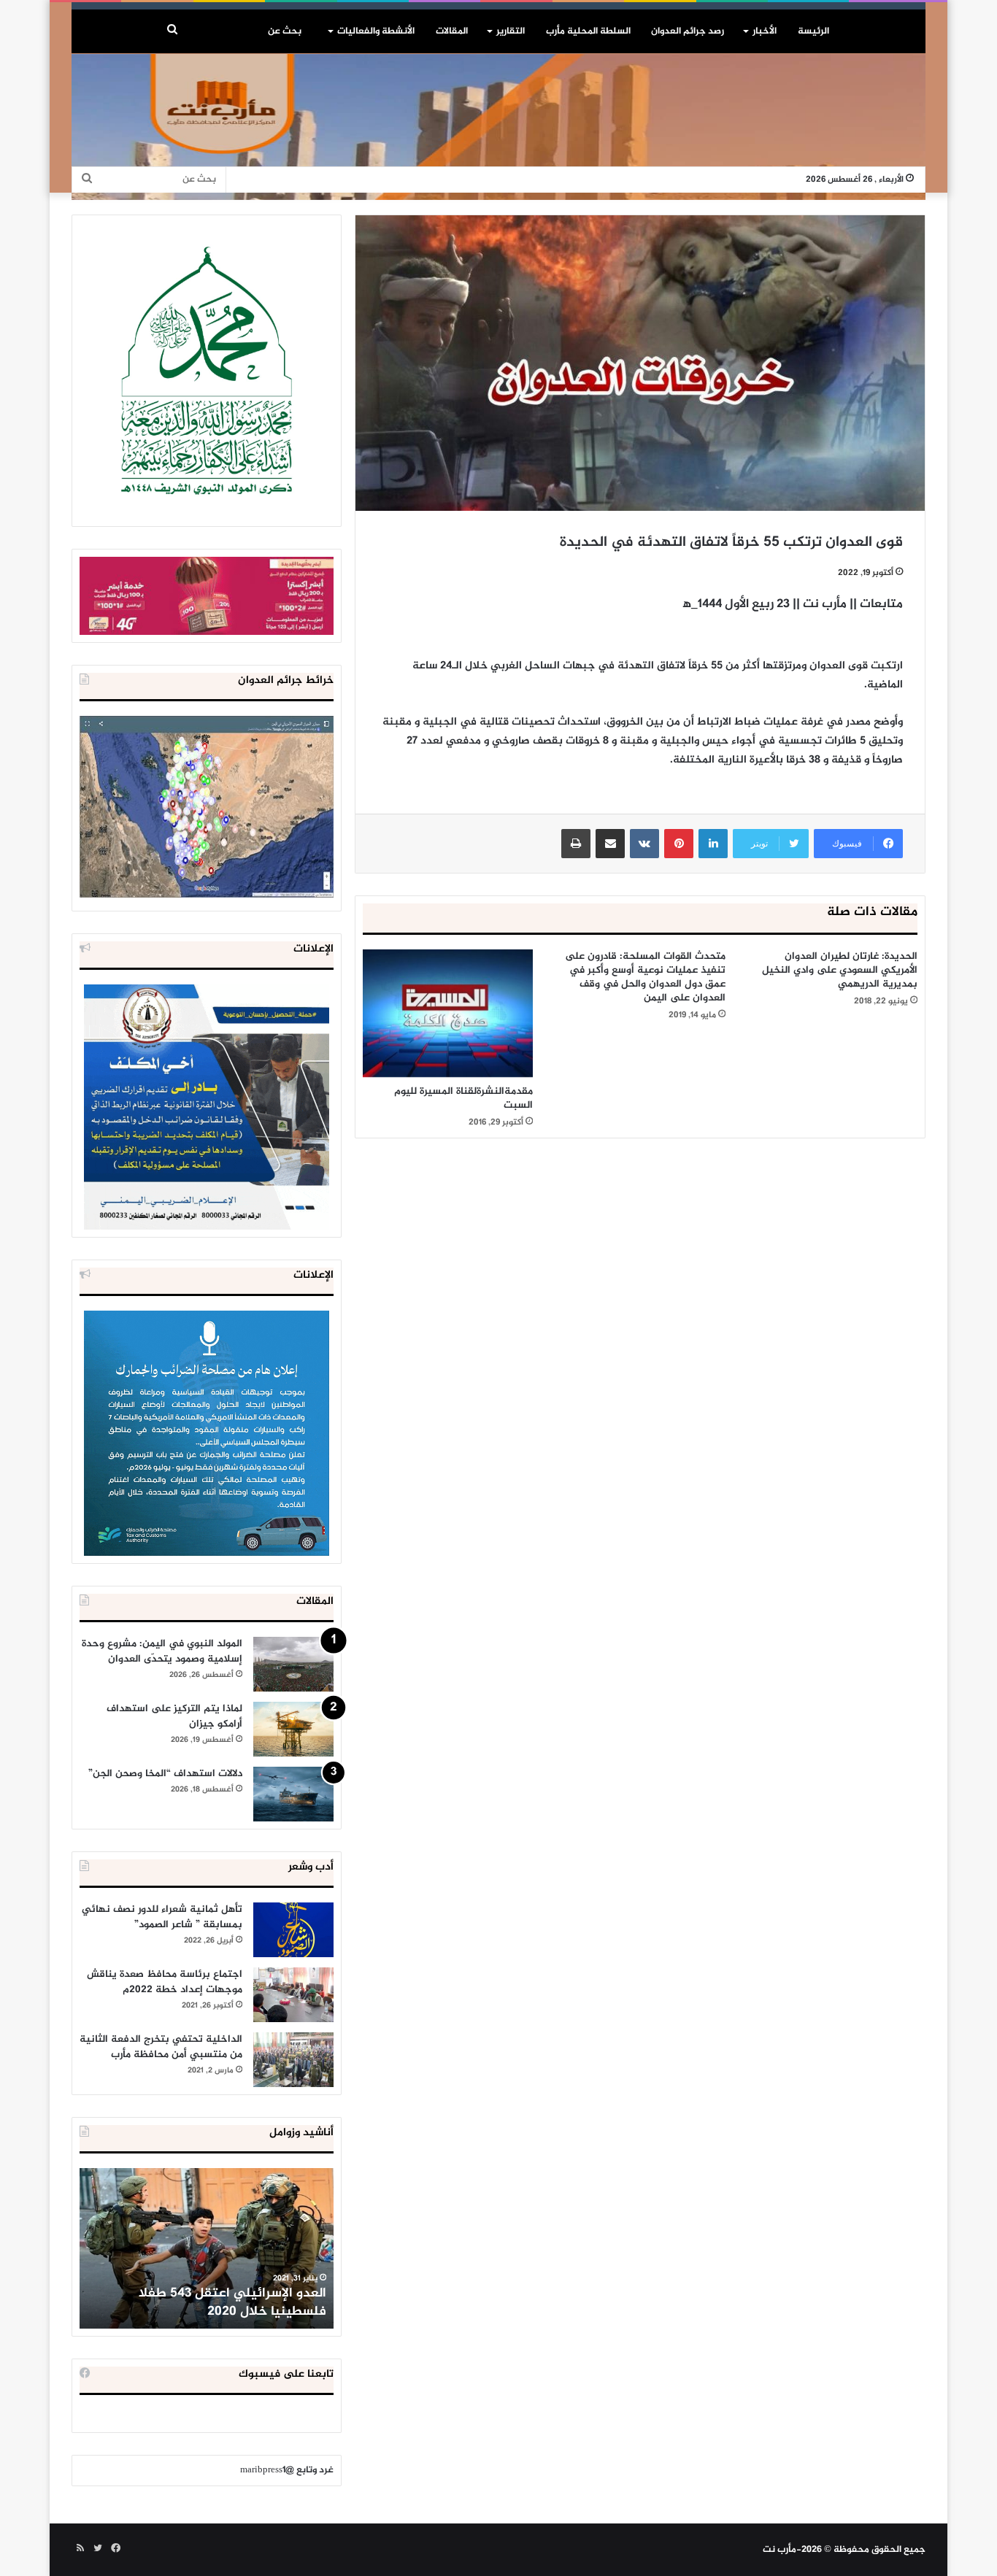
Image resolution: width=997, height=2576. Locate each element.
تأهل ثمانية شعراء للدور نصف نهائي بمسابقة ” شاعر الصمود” (162, 1917)
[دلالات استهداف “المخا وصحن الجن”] (293, 1794)
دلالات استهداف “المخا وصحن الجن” (165, 1774)
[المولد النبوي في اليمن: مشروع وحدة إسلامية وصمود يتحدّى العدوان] (293, 1664)
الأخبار (765, 31)
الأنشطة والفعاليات (376, 31)
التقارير (511, 31)
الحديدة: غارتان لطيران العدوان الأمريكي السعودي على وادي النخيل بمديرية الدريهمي (840, 970)
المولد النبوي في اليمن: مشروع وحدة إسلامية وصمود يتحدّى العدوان (162, 1651)
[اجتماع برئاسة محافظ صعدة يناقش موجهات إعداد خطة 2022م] (293, 1995)
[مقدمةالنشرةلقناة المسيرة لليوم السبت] (448, 1013)
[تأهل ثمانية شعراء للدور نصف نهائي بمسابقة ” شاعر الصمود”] (293, 1930)
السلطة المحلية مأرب (588, 31)
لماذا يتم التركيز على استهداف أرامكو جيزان (174, 1716)
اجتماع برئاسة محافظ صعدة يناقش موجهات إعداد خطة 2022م (165, 1982)
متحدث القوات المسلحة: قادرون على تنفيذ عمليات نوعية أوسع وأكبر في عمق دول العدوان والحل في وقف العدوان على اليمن (645, 977)
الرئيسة (813, 31)
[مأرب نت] (498, 127)
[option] (207, 2248)
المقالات (452, 31)
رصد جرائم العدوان (688, 31)
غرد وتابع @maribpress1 (287, 2470)
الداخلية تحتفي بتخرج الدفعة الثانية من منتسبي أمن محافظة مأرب (161, 2047)
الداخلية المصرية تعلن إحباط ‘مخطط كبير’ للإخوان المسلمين (208, 2303)
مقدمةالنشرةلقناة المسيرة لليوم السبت (463, 1098)
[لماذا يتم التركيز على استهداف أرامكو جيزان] (293, 1729)
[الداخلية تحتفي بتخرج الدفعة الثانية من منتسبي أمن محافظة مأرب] (293, 2060)
